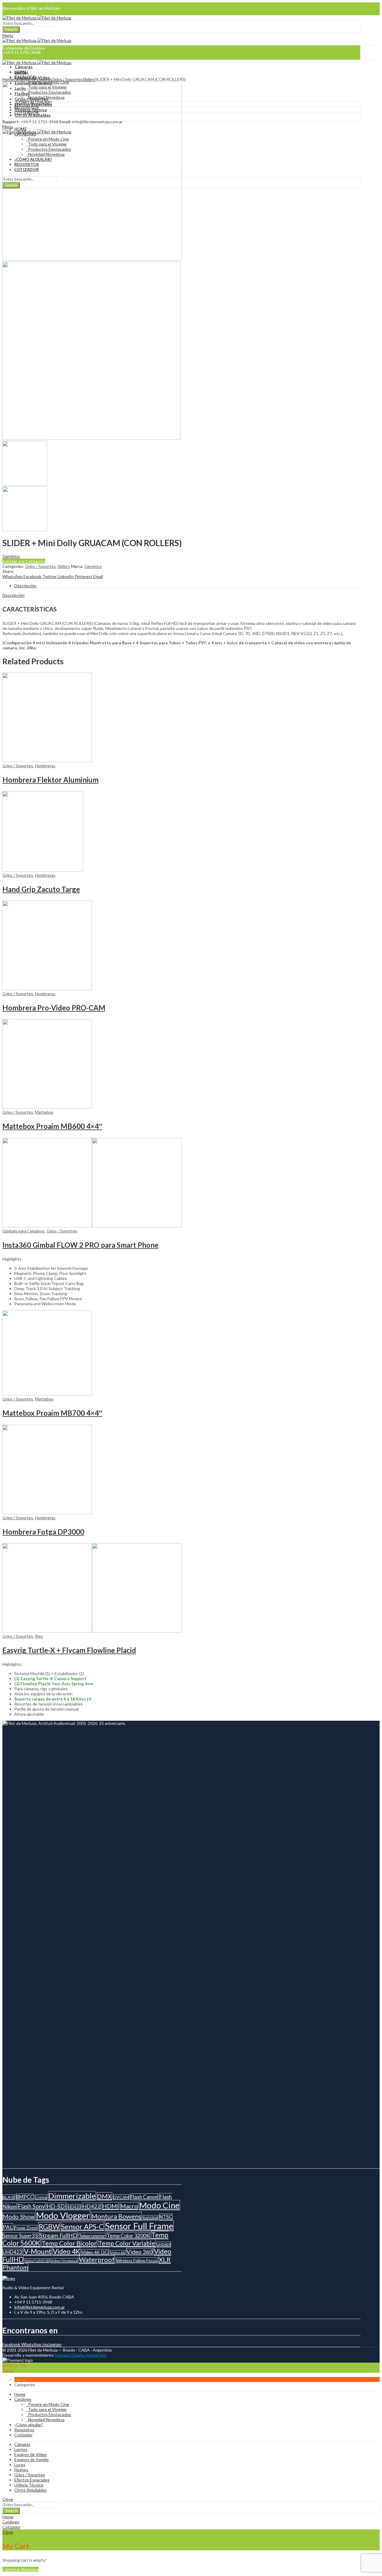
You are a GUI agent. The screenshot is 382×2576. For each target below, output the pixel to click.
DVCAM (121, 2197)
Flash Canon (144, 2197)
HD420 (74, 2207)
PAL (8, 2227)
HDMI (110, 2206)
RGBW (49, 2227)
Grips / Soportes (67, 79)
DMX (104, 2196)
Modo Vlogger (63, 2215)
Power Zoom (26, 2228)
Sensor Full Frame (139, 2226)
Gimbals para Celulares (24, 1231)
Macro (129, 2206)
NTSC (166, 2217)
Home (8, 79)
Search (11, 29)
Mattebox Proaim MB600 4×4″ (52, 1126)
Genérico (11, 556)
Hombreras (45, 766)
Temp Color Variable (127, 2243)
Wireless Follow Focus (137, 2260)
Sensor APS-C (82, 2226)
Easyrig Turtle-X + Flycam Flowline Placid (69, 1650)
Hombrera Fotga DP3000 (43, 1532)
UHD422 (13, 2252)
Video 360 (140, 2252)
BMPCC (25, 2197)
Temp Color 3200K (128, 2236)
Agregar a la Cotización (24, 561)
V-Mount (38, 2251)
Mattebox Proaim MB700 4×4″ (52, 1413)
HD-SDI (57, 2206)
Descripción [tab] (25, 586)
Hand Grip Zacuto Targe (41, 889)
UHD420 (164, 2244)
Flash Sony (31, 2206)
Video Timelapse (64, 2261)
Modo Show (19, 2217)
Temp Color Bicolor (69, 2243)
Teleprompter (92, 2236)
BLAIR (9, 2197)
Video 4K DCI (95, 2252)
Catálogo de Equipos (33, 79)
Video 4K (66, 2251)
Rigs (39, 1636)
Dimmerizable (72, 2196)
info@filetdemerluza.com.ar (40, 2307)
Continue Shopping (20, 2569)
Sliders (89, 79)
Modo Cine (160, 2205)
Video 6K (118, 2253)
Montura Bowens (116, 2216)
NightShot (150, 2217)
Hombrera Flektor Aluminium (50, 780)
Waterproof (97, 2260)
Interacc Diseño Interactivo (80, 2355)
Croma (41, 2197)
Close (8, 2370)
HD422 (91, 2206)
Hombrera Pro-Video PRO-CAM (54, 1008)
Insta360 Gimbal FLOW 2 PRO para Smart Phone (80, 1245)
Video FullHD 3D (37, 2261)
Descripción (13, 595)
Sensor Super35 (20, 2236)
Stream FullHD (58, 2235)
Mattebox (44, 1112)
